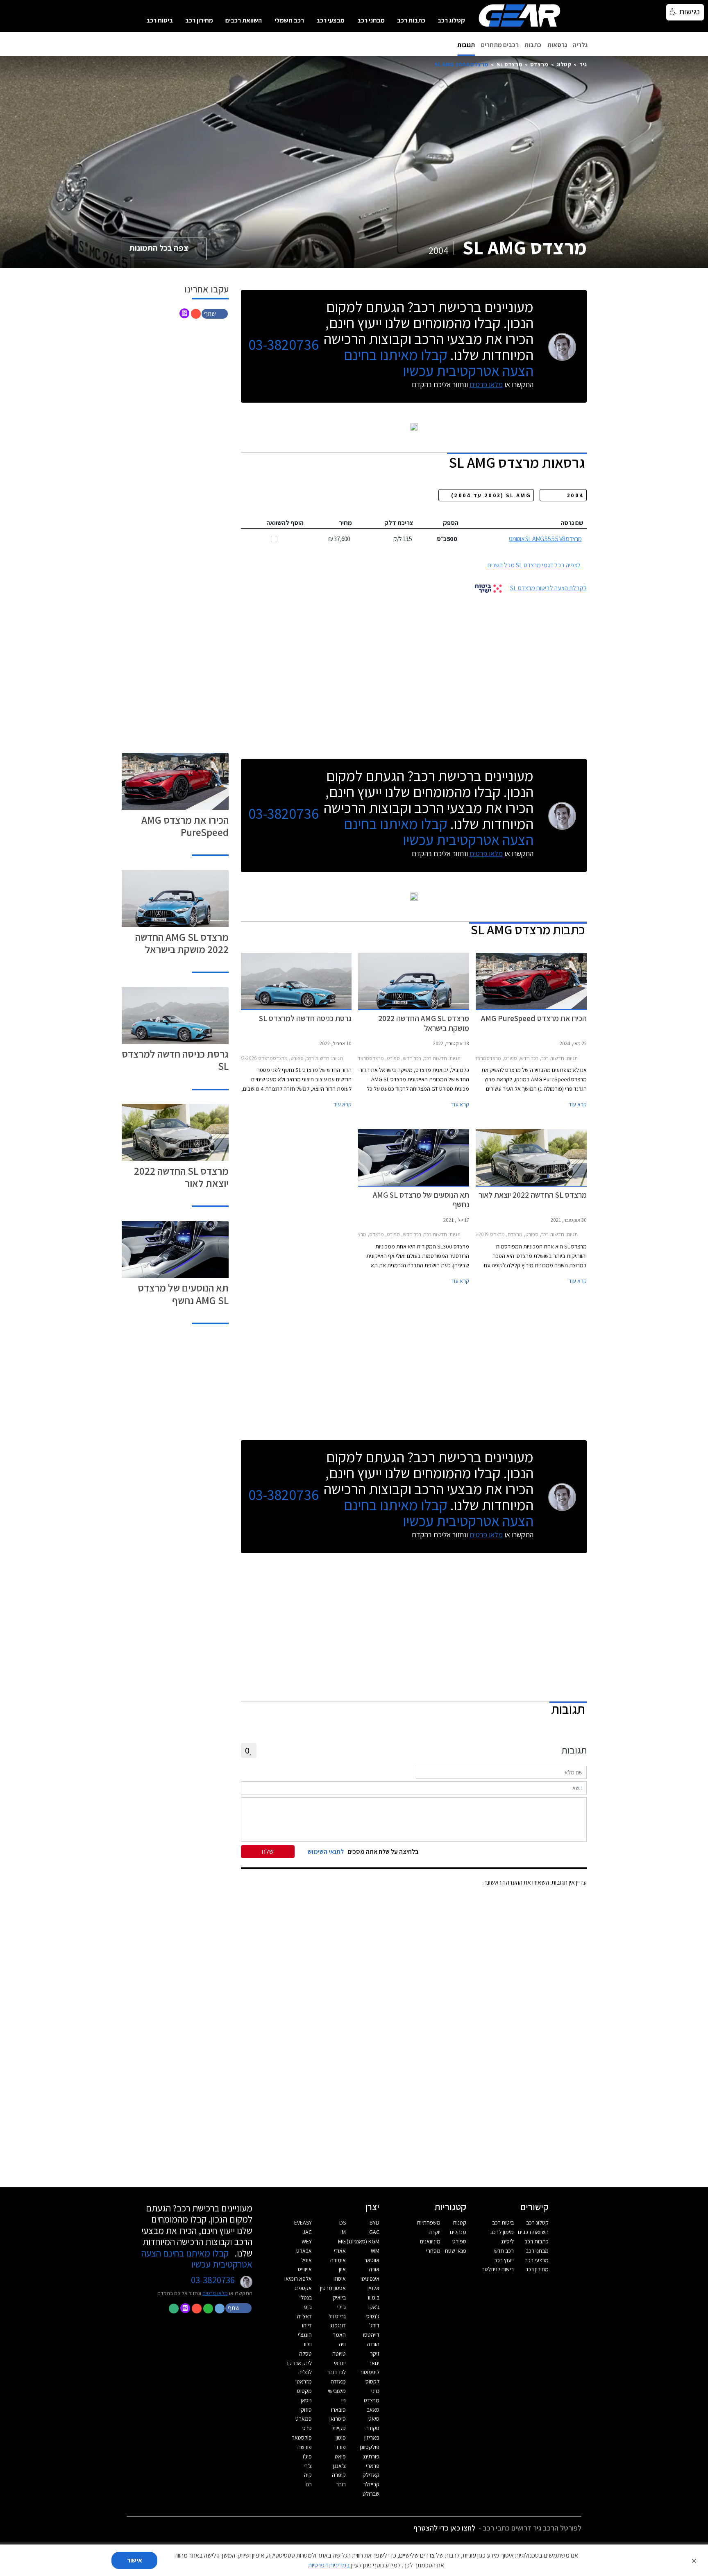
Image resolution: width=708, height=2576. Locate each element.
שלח (268, 1851)
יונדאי (340, 2363)
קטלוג (564, 64)
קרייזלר (371, 2484)
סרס (307, 2428)
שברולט (371, 2494)
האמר (339, 2335)
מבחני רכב (371, 20)
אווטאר (372, 2260)
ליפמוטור (370, 2372)
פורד (341, 2447)
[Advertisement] (414, 673)
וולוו (308, 2344)
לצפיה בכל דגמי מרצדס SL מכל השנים (534, 565)
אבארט (304, 2251)
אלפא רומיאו (298, 2279)
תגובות (466, 45)
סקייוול (339, 2428)
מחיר (345, 523)
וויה (342, 2344)
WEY (307, 2241)
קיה (308, 2475)
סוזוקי (306, 2410)
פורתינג (371, 2456)
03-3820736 (284, 345)
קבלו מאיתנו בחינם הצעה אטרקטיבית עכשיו (439, 362)
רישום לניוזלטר (498, 2269)
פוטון (341, 2438)
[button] (216, 313)
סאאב (373, 2410)
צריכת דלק (399, 523)
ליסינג (507, 2241)
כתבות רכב (411, 20)
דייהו (307, 2325)
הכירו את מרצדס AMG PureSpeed (185, 826)
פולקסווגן (370, 2447)
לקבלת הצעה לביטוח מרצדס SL (548, 588)
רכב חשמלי (289, 20)
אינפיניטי (370, 2279)
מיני (375, 2391)
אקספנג (303, 2288)
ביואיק (339, 2297)
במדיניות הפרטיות (329, 2565)
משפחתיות (429, 2223)
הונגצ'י (305, 2335)
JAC (307, 2232)
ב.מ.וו (374, 2297)
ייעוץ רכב (504, 2260)
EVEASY (303, 2223)
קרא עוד (578, 1104)
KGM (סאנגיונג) (363, 2241)
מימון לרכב (502, 2232)
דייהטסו (371, 2335)
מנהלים (458, 2232)
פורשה (305, 2447)
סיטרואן (338, 2419)
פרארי (373, 2466)
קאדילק (371, 2475)
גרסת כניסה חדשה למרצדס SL (175, 1060)
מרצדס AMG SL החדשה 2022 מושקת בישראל (182, 943)
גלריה (580, 45)
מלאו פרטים (486, 384)
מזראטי (304, 2381)
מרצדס (539, 64)
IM (343, 2232)
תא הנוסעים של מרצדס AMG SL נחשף (183, 1294)
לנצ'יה (305, 2372)
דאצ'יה (304, 2316)
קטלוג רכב (451, 20)
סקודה (372, 2428)
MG (342, 2241)
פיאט (340, 2456)
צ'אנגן (339, 2466)
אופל (306, 2260)
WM (375, 2251)
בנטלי (306, 2297)
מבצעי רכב (330, 20)
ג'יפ (308, 2307)
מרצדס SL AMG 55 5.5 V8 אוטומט (545, 539)
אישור (135, 2560)
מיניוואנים (430, 2241)
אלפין (373, 2288)
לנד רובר (336, 2372)
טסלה (305, 2354)
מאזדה (338, 2381)
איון (342, 2269)
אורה (374, 2269)
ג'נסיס (373, 2316)
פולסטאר (302, 2438)
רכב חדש (504, 2251)
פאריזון (372, 2438)
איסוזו (340, 2279)
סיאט (374, 2419)
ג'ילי (342, 2307)
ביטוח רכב (160, 20)
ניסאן (306, 2400)
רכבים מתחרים (500, 45)
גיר (583, 64)
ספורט (459, 2241)
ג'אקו (374, 2307)
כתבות (533, 45)
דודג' (374, 2325)
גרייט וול (337, 2316)
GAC (374, 2232)
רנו (309, 2484)
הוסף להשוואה (285, 523)
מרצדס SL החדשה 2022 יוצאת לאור (181, 1177)
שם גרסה (572, 523)
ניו (344, 2400)
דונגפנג (338, 2325)
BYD (374, 2223)
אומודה (338, 2260)
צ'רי (308, 2466)
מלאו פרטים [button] (215, 2293)
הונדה (373, 2344)
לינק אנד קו (300, 2363)
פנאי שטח (456, 2251)
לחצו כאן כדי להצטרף (444, 2528)
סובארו (338, 2410)
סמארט (304, 2419)
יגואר (374, 2363)
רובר (341, 2484)
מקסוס (304, 2391)
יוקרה (435, 2232)
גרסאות (557, 45)
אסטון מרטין (333, 2288)
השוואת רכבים (244, 20)
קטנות (460, 2223)
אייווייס (305, 2269)
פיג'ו (307, 2456)
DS (343, 2223)
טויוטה (339, 2354)
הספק (451, 523)
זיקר (375, 2354)
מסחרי (433, 2251)
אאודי (340, 2251)
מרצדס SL (509, 64)
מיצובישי (337, 2391)
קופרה (339, 2475)
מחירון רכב (199, 20)
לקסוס (372, 2381)
